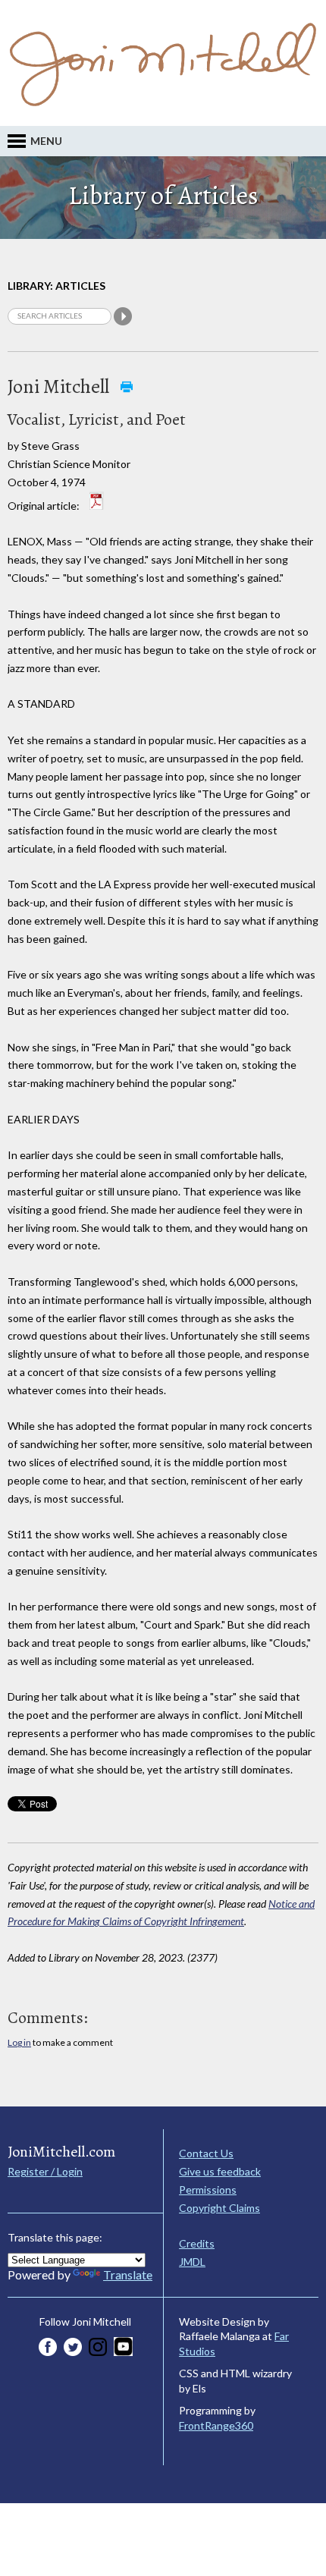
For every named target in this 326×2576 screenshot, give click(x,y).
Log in (19, 2042)
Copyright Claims (219, 2208)
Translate (128, 2274)
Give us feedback (220, 2171)
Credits (197, 2243)
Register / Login (45, 2171)
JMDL (192, 2262)
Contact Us (206, 2153)
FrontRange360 (216, 2425)
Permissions (208, 2190)
